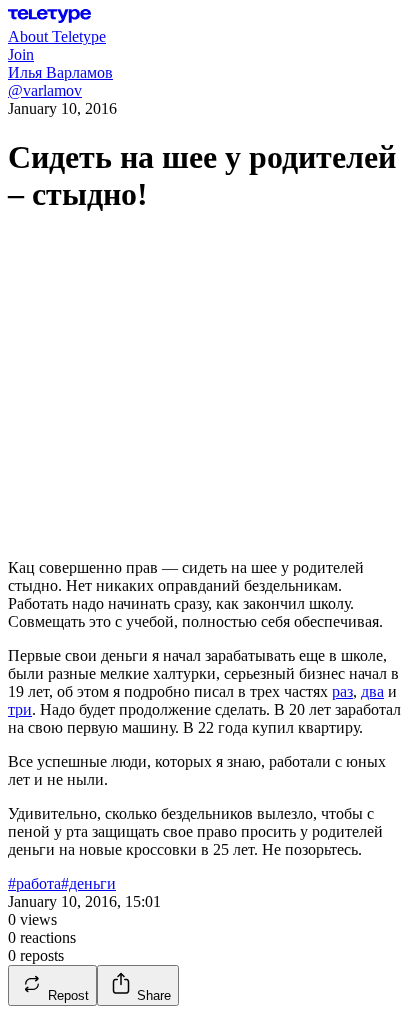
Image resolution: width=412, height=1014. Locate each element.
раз (342, 691)
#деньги (88, 883)
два (372, 691)
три (20, 709)
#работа (34, 883)
